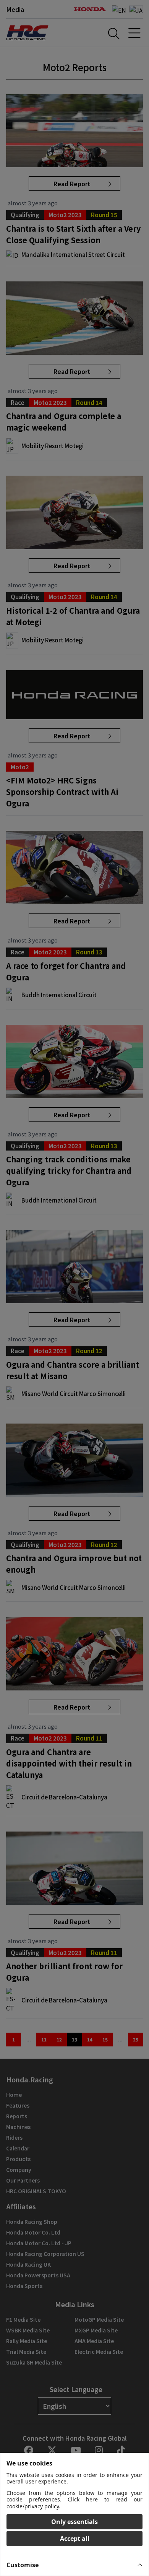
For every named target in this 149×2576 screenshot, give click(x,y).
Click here (83, 2499)
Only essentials (74, 2522)
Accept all (75, 2539)
